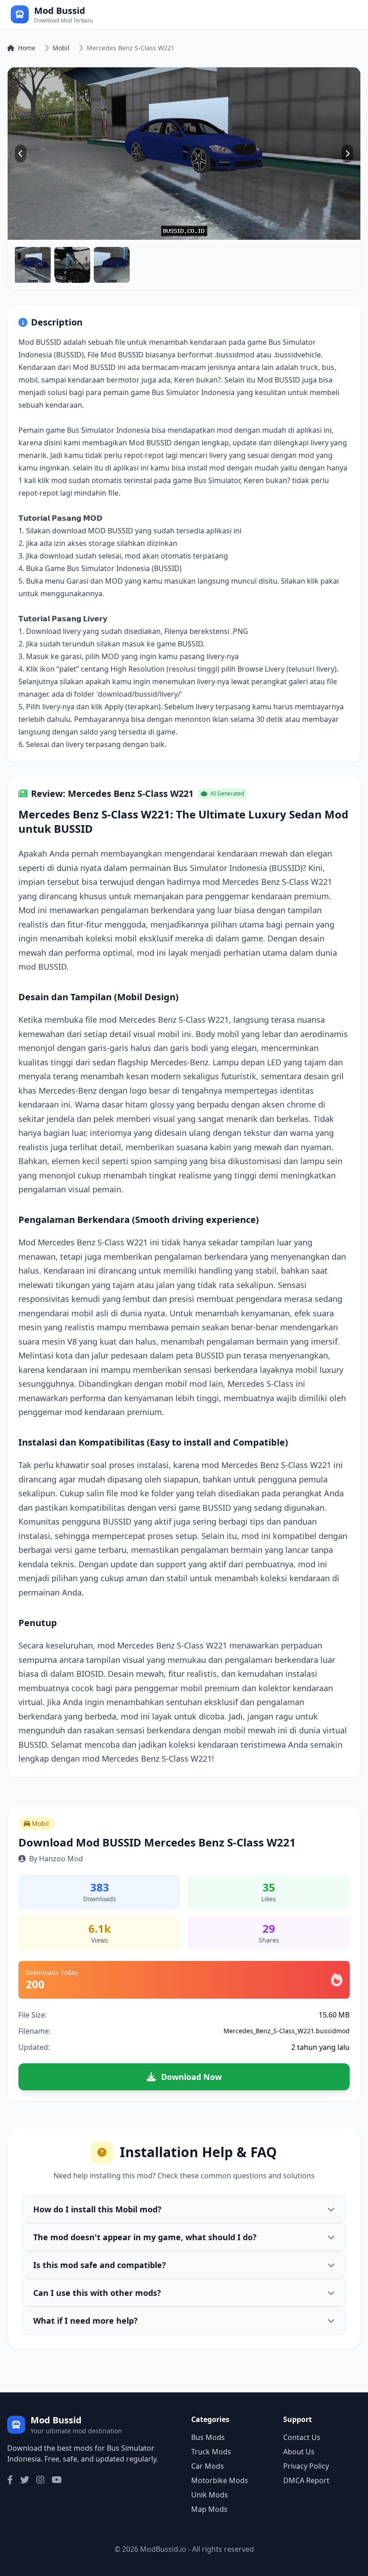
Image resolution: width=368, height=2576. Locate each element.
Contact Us (302, 2437)
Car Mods (208, 2466)
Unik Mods (210, 2495)
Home (27, 48)
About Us (299, 2452)
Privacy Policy (306, 2466)
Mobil (61, 48)
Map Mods (209, 2509)
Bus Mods (208, 2437)
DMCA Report (306, 2480)
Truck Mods (211, 2452)
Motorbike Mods (220, 2480)
